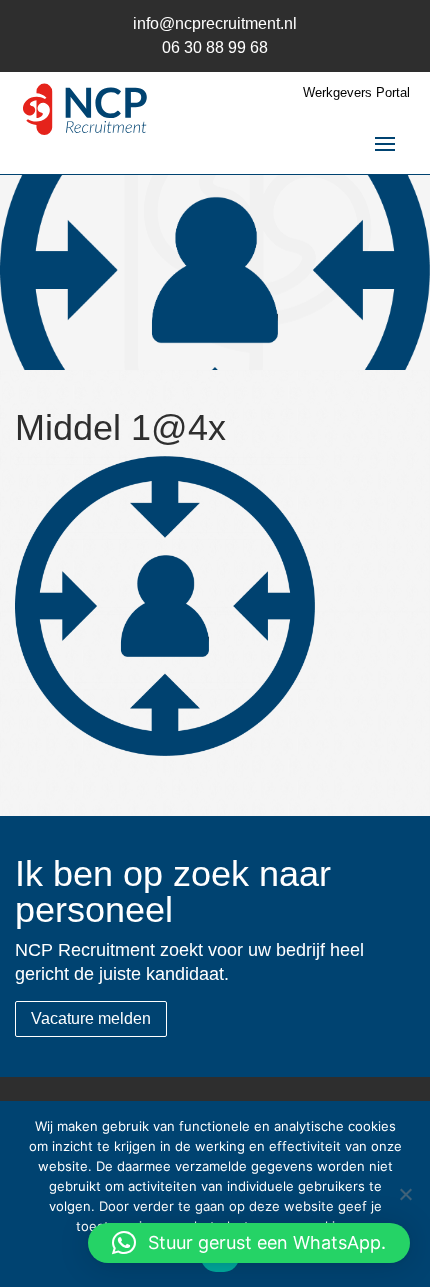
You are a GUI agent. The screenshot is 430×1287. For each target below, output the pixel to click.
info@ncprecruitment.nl (215, 23)
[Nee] (405, 1194)
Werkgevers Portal (356, 93)
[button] (249, 1243)
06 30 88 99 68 (215, 47)
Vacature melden (91, 1018)
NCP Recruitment (85, 114)
